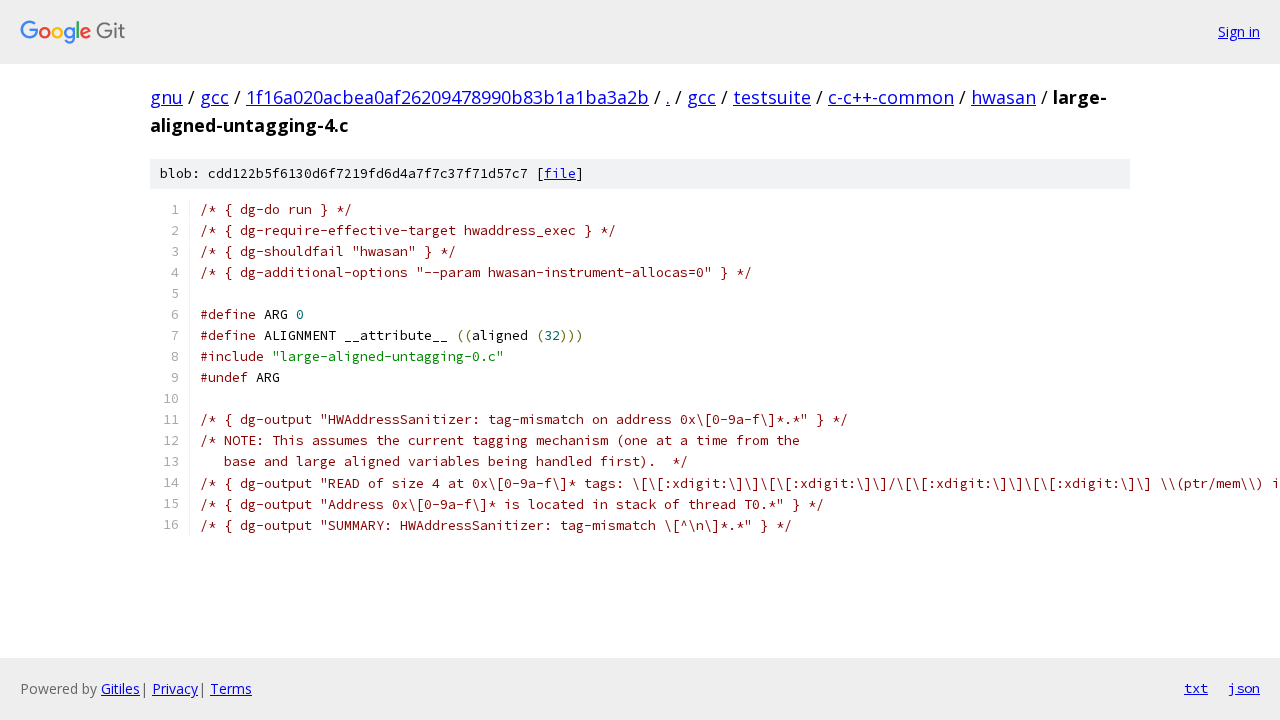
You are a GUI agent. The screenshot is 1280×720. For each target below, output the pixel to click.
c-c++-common (891, 97)
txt (1196, 688)
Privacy (175, 688)
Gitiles (120, 688)
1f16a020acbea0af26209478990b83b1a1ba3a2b (447, 97)
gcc (214, 97)
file (560, 173)
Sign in (1239, 31)
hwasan (1003, 97)
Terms (231, 688)
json (1244, 688)
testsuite (772, 97)
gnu (166, 97)
